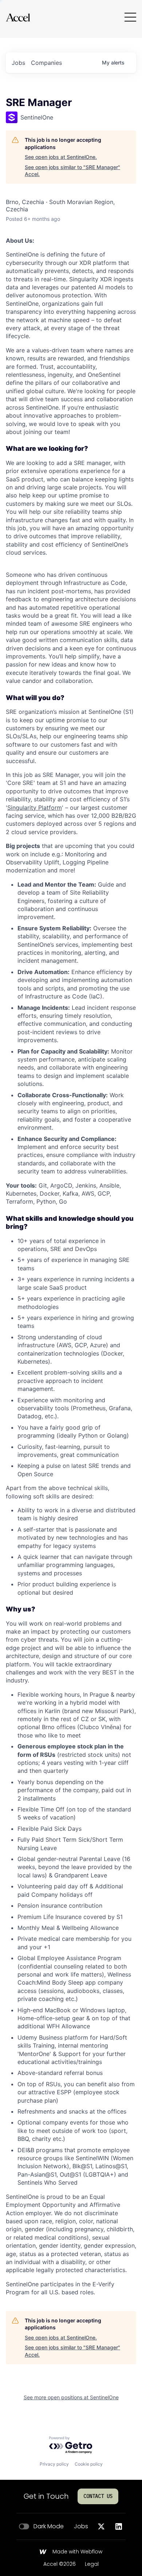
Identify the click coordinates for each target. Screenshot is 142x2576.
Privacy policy (54, 2464)
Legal (92, 2564)
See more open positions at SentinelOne (71, 2397)
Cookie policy (89, 2464)
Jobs (81, 2526)
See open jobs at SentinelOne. (61, 157)
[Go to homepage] (18, 17)
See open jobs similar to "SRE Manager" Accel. (72, 171)
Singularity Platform (35, 808)
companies (46, 63)
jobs (18, 63)
